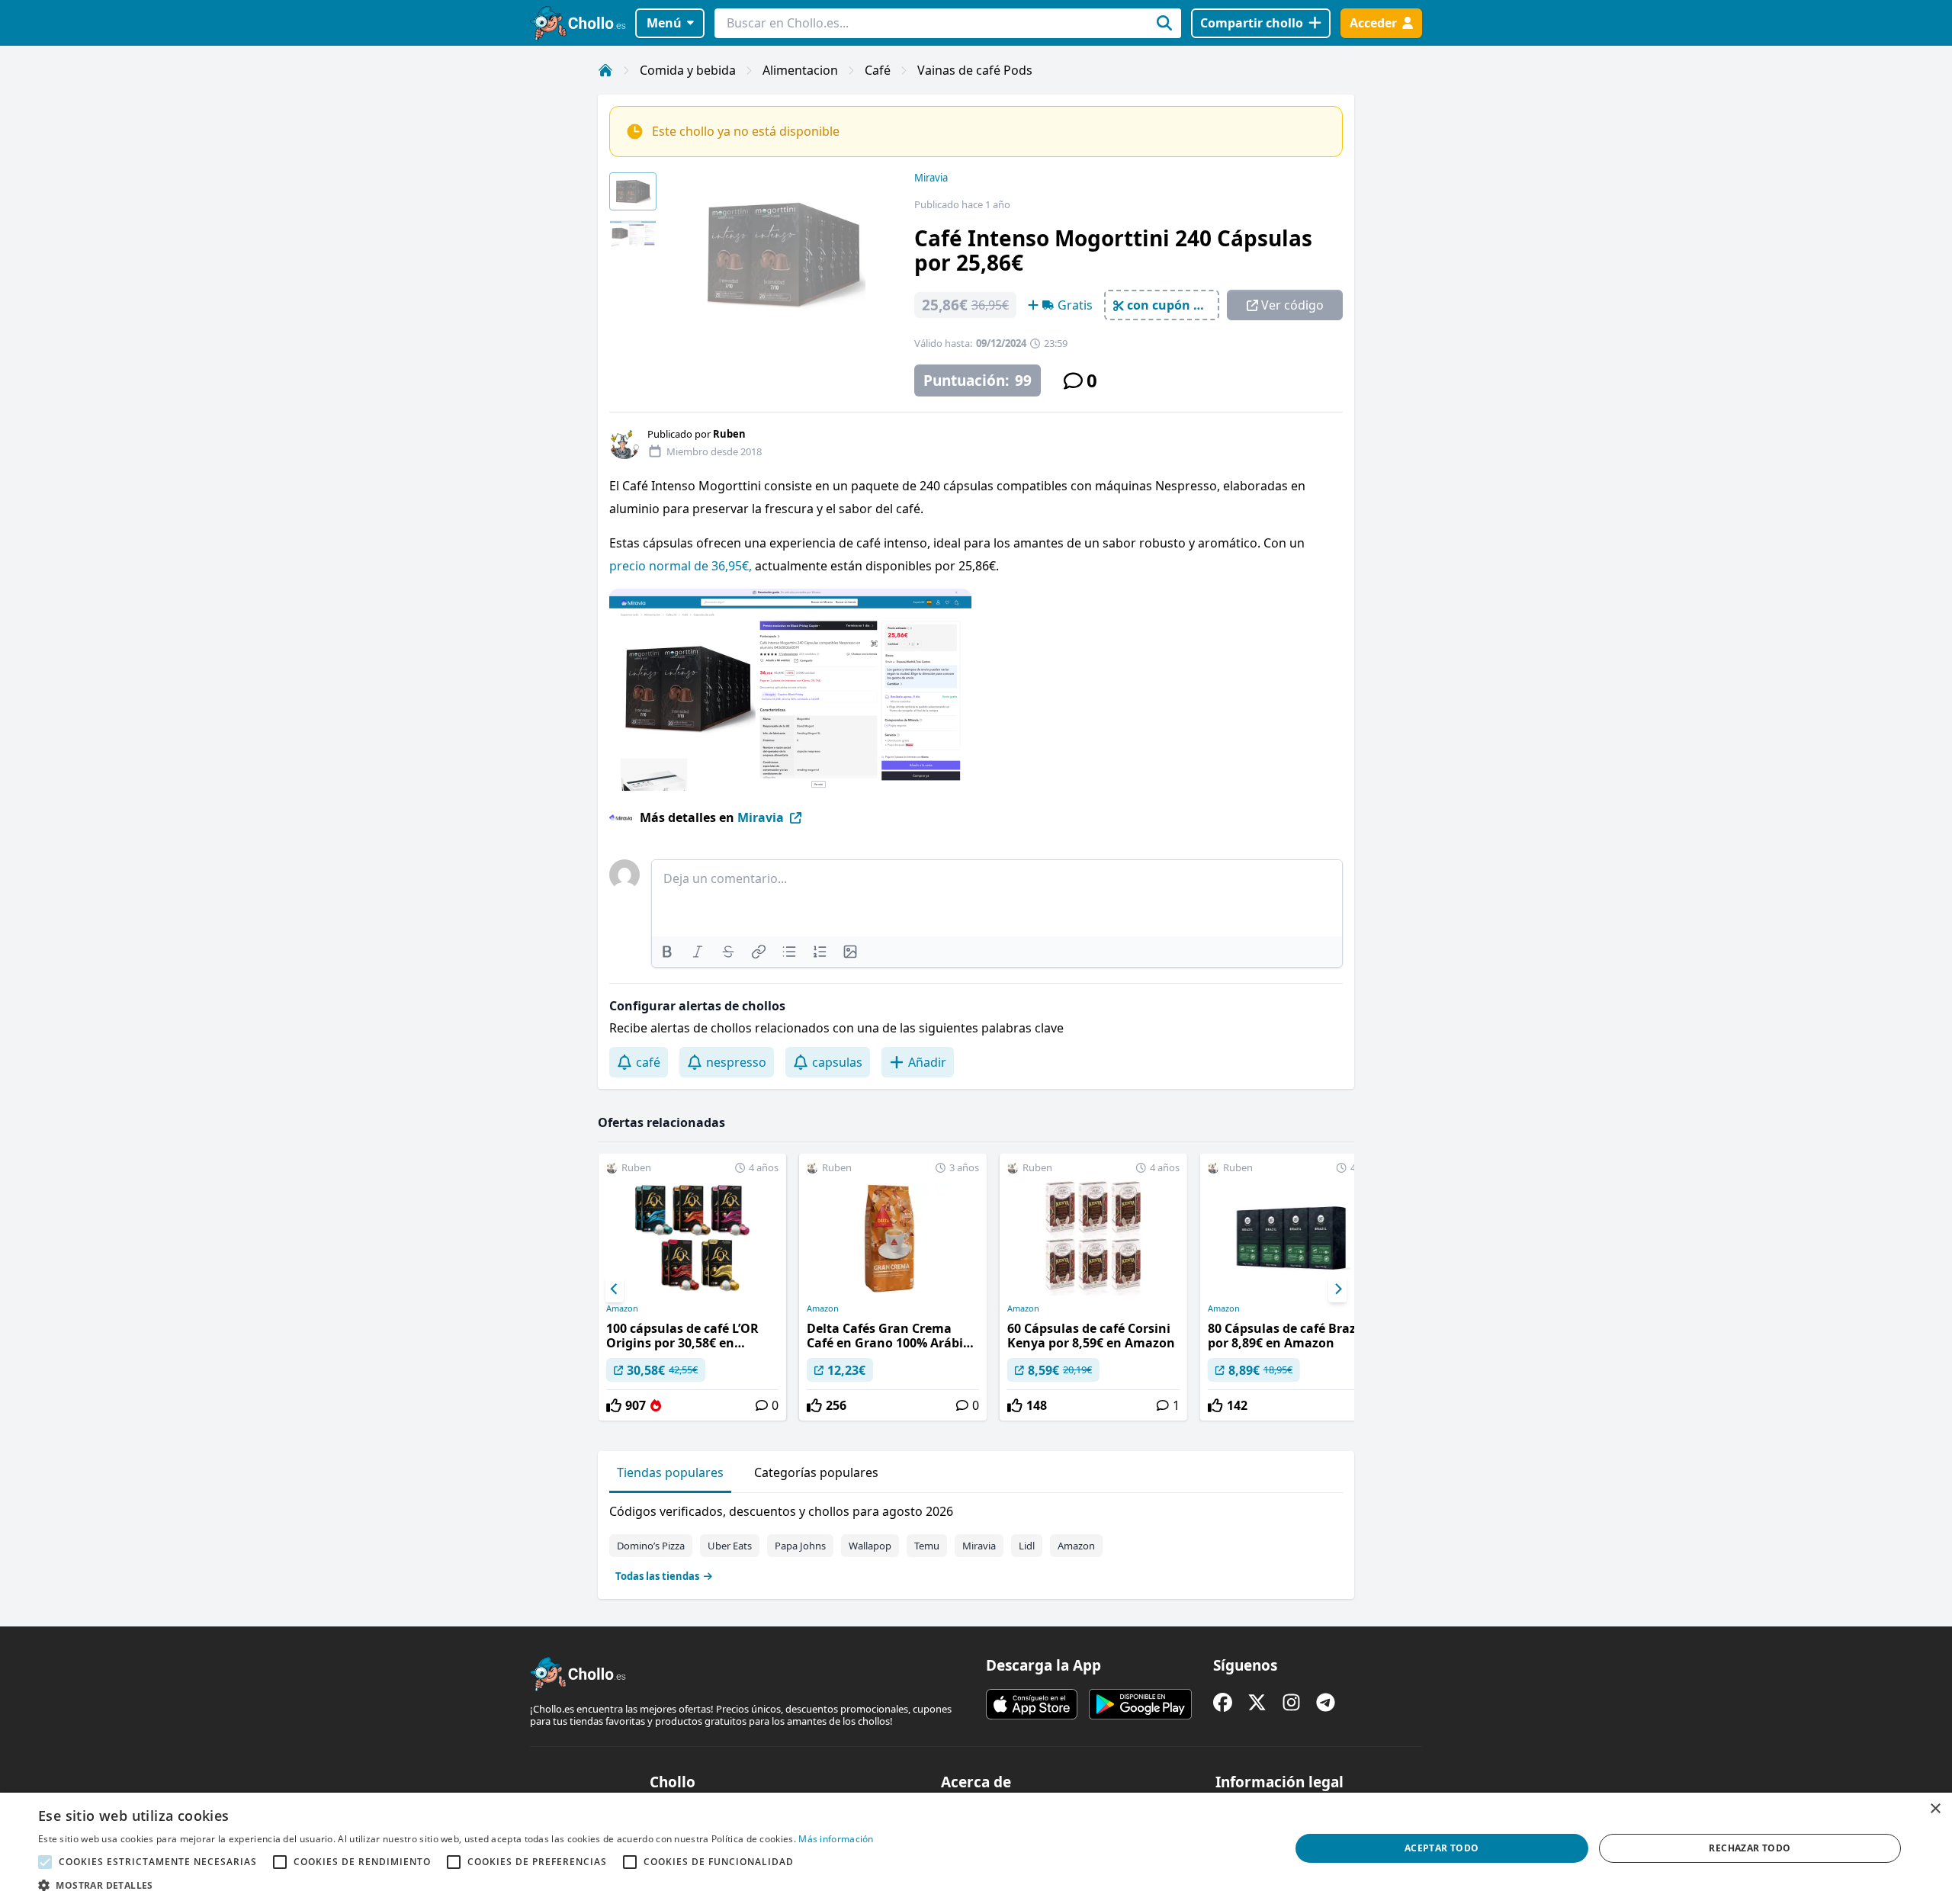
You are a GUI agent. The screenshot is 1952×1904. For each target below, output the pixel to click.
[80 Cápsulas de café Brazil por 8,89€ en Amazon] (1294, 1287)
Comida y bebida (688, 70)
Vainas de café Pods (975, 70)
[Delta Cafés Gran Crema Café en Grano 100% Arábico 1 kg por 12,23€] (893, 1287)
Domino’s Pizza (651, 1546)
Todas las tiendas (657, 1576)
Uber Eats (730, 1546)
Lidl (1027, 1546)
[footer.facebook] (1223, 1702)
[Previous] (615, 1289)
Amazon (622, 1308)
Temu (927, 1546)
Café (878, 70)
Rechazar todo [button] (1750, 1848)
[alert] (976, 1848)
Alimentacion (800, 70)
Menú (664, 23)
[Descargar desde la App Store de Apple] (1032, 1704)
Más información (836, 1839)
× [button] (1935, 1809)
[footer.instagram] (1291, 1702)
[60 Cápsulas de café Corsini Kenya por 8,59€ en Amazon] (1093, 1287)
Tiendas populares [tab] (670, 1472)
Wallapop (870, 1546)
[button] (456, 1885)
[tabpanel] (976, 1540)
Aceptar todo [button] (1442, 1848)
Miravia (931, 178)
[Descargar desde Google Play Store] (1140, 1704)
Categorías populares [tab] (816, 1472)
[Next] (1337, 1289)
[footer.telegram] (1326, 1702)
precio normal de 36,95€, (681, 566)
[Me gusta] (614, 1405)
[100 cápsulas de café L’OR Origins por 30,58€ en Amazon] (692, 1287)
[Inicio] (605, 70)
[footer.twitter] (1257, 1702)
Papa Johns (800, 1546)
